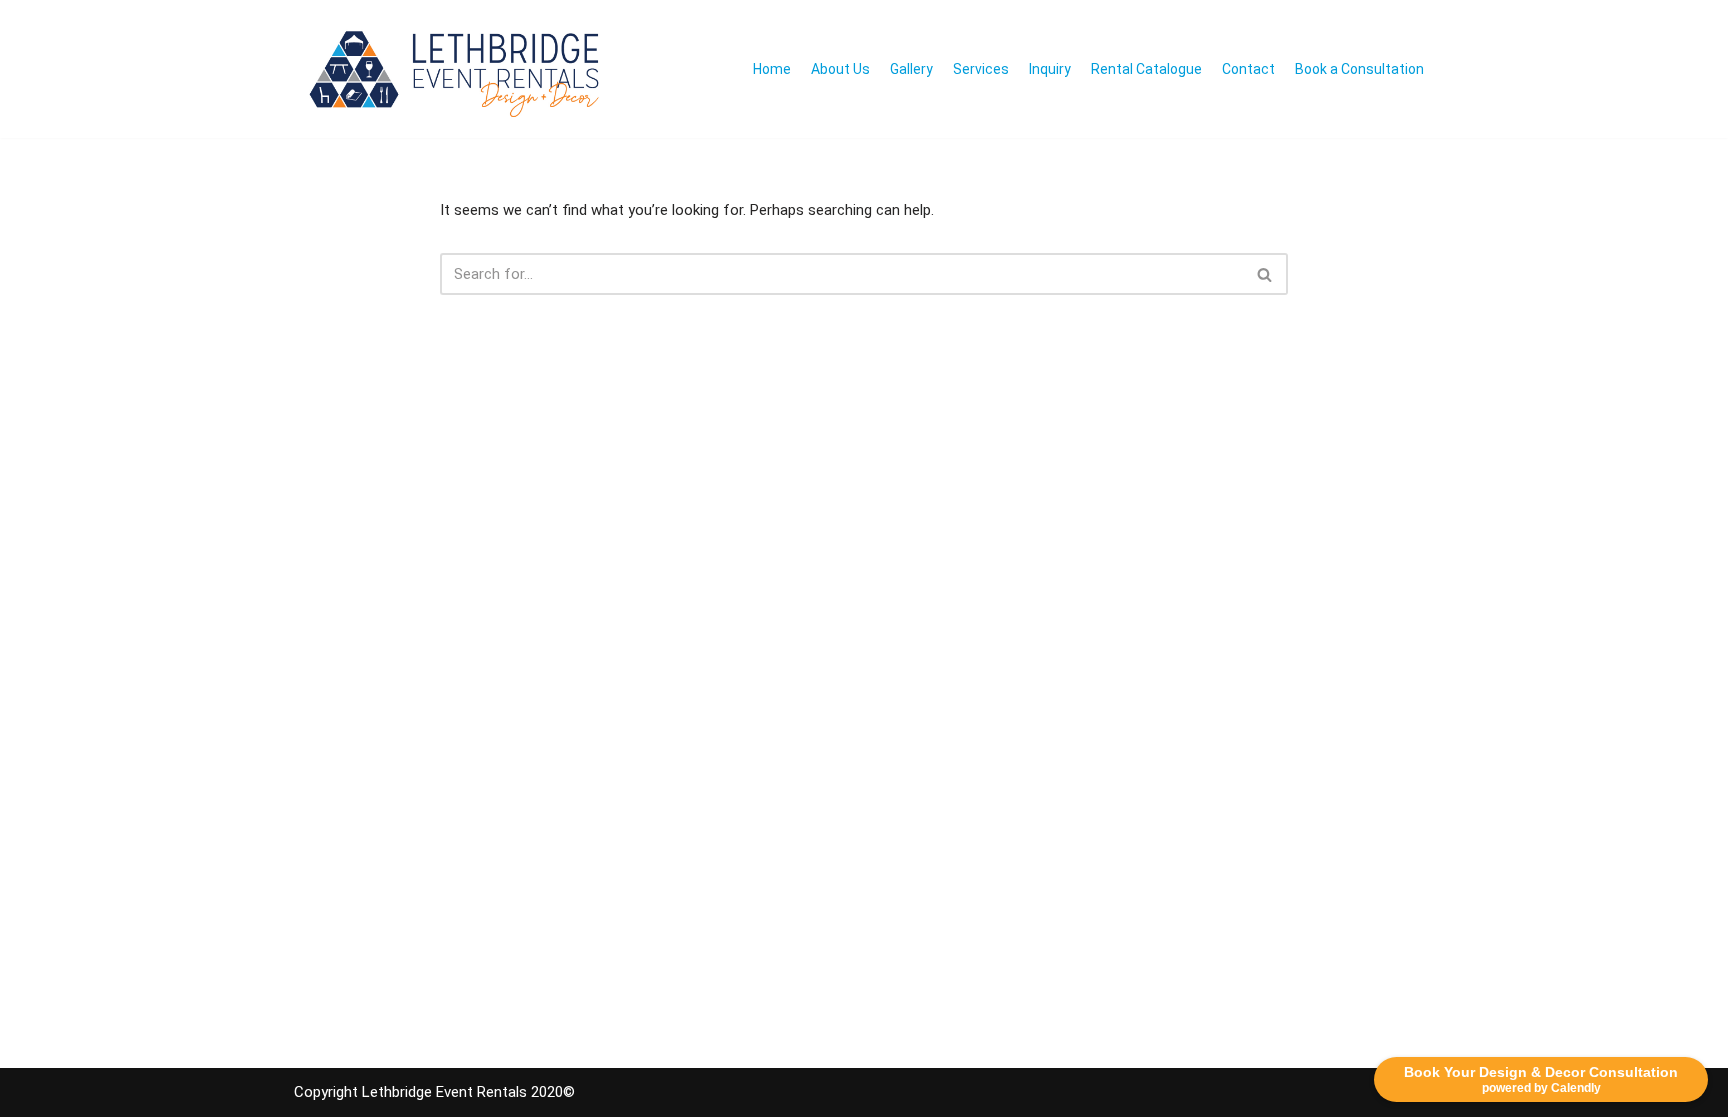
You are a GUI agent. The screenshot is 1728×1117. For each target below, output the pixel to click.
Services (981, 69)
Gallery (911, 69)
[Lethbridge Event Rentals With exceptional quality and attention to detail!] (459, 69)
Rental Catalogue (1146, 69)
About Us (840, 69)
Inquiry (1050, 69)
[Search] (1265, 274)
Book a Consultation (1359, 69)
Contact (1248, 69)
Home (772, 69)
